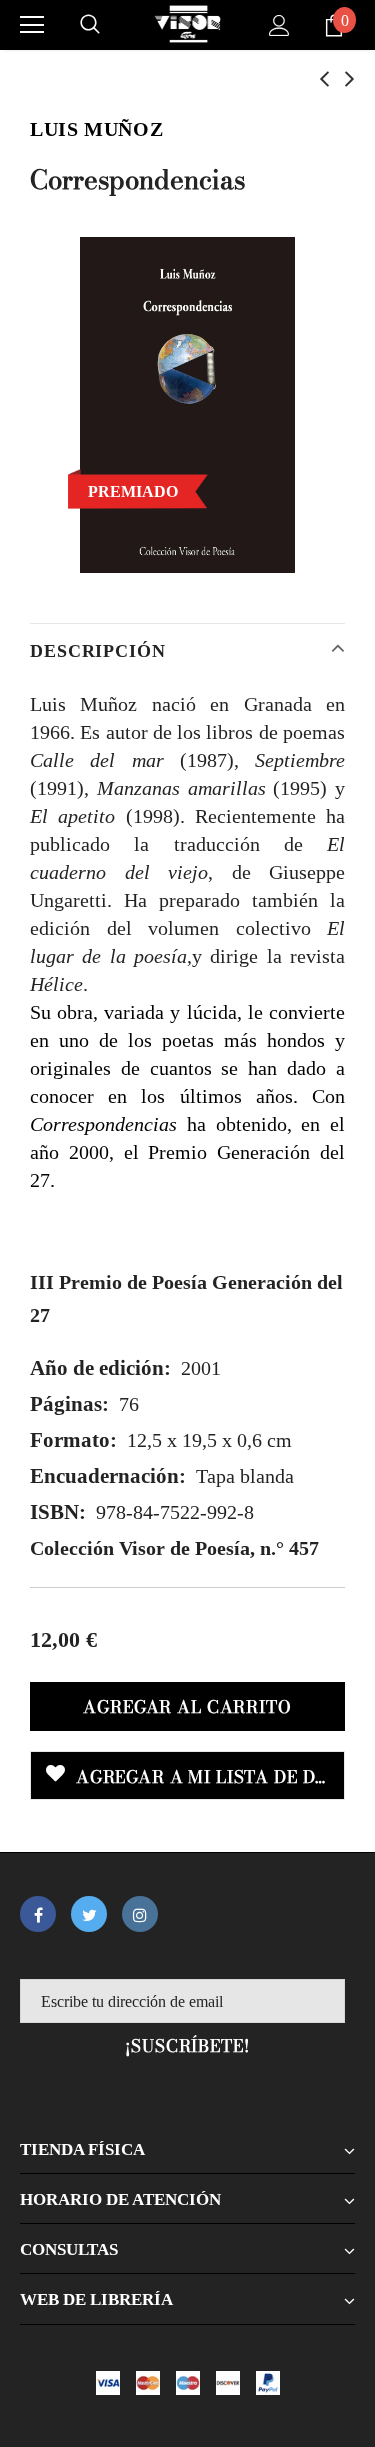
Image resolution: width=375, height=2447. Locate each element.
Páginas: (69, 1404)
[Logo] (188, 24)
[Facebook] (38, 1914)
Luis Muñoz (96, 129)
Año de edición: (100, 1368)
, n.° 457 (174, 1548)
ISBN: (58, 1512)
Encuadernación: (108, 1476)
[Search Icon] (90, 25)
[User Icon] (279, 25)
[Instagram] (140, 1914)
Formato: (73, 1440)
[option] (187, 405)
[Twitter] (89, 1914)
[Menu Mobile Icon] (32, 25)
